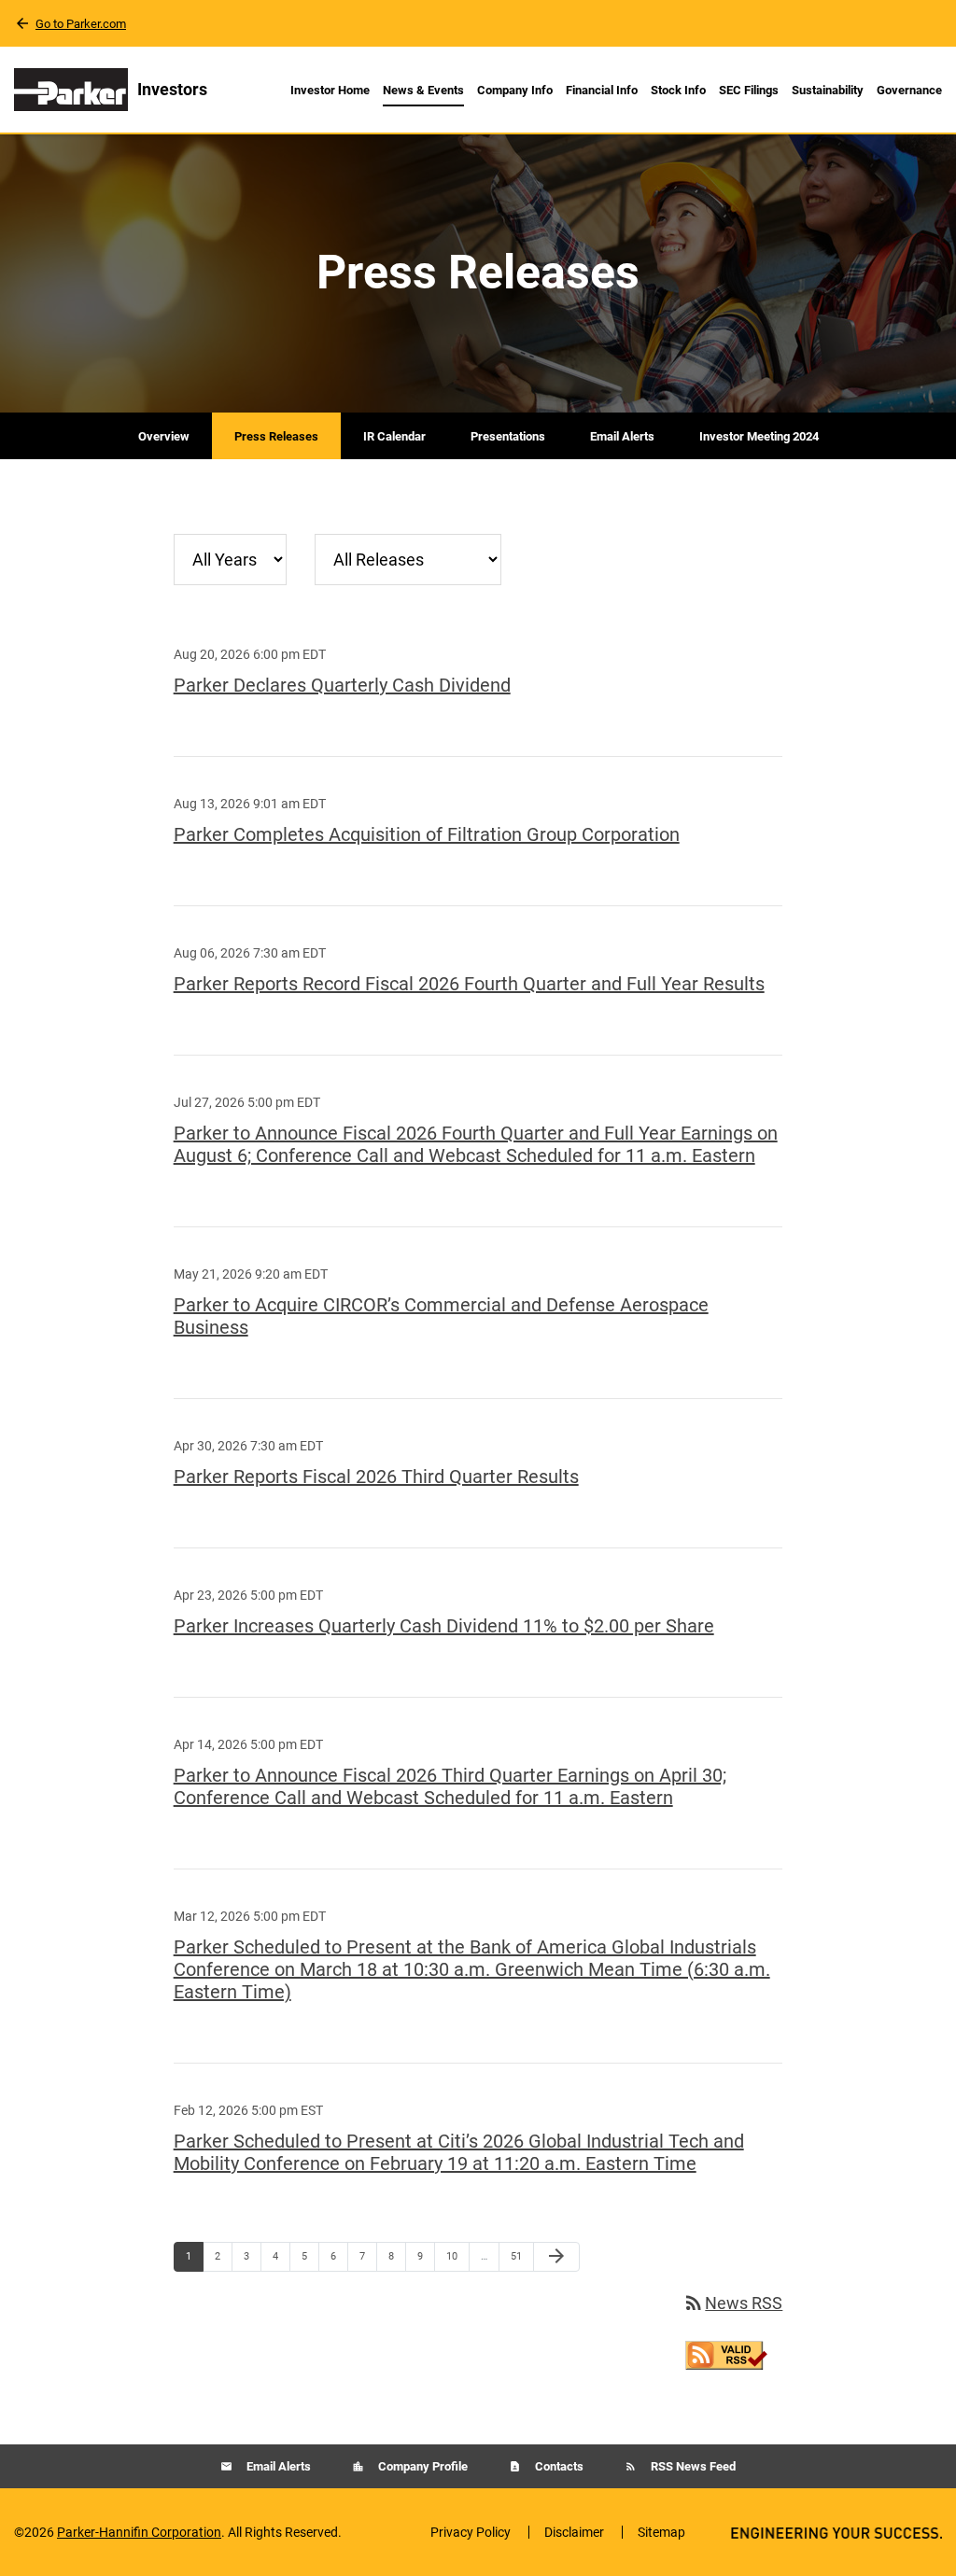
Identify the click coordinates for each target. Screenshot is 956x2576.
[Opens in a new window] (726, 2353)
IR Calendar (394, 436)
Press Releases (276, 436)
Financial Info (602, 90)
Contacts (558, 2466)
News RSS (732, 2303)
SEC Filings (749, 90)
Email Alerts (622, 436)
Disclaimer (574, 2532)
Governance (909, 90)
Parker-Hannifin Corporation (139, 2532)
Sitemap (661, 2532)
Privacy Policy (471, 2532)
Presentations (508, 436)
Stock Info (678, 90)
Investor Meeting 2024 (759, 436)
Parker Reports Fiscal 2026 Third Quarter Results (376, 1477)
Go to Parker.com (81, 24)
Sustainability (828, 90)
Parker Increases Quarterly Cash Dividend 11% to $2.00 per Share (444, 1626)
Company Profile (422, 2466)
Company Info (515, 90)
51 (521, 2256)
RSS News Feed (692, 2466)
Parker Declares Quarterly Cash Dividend (342, 685)
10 (457, 2256)
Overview (164, 436)
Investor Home (330, 90)
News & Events (423, 90)
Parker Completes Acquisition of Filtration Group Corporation (427, 834)
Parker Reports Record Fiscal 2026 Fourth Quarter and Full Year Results (469, 984)
